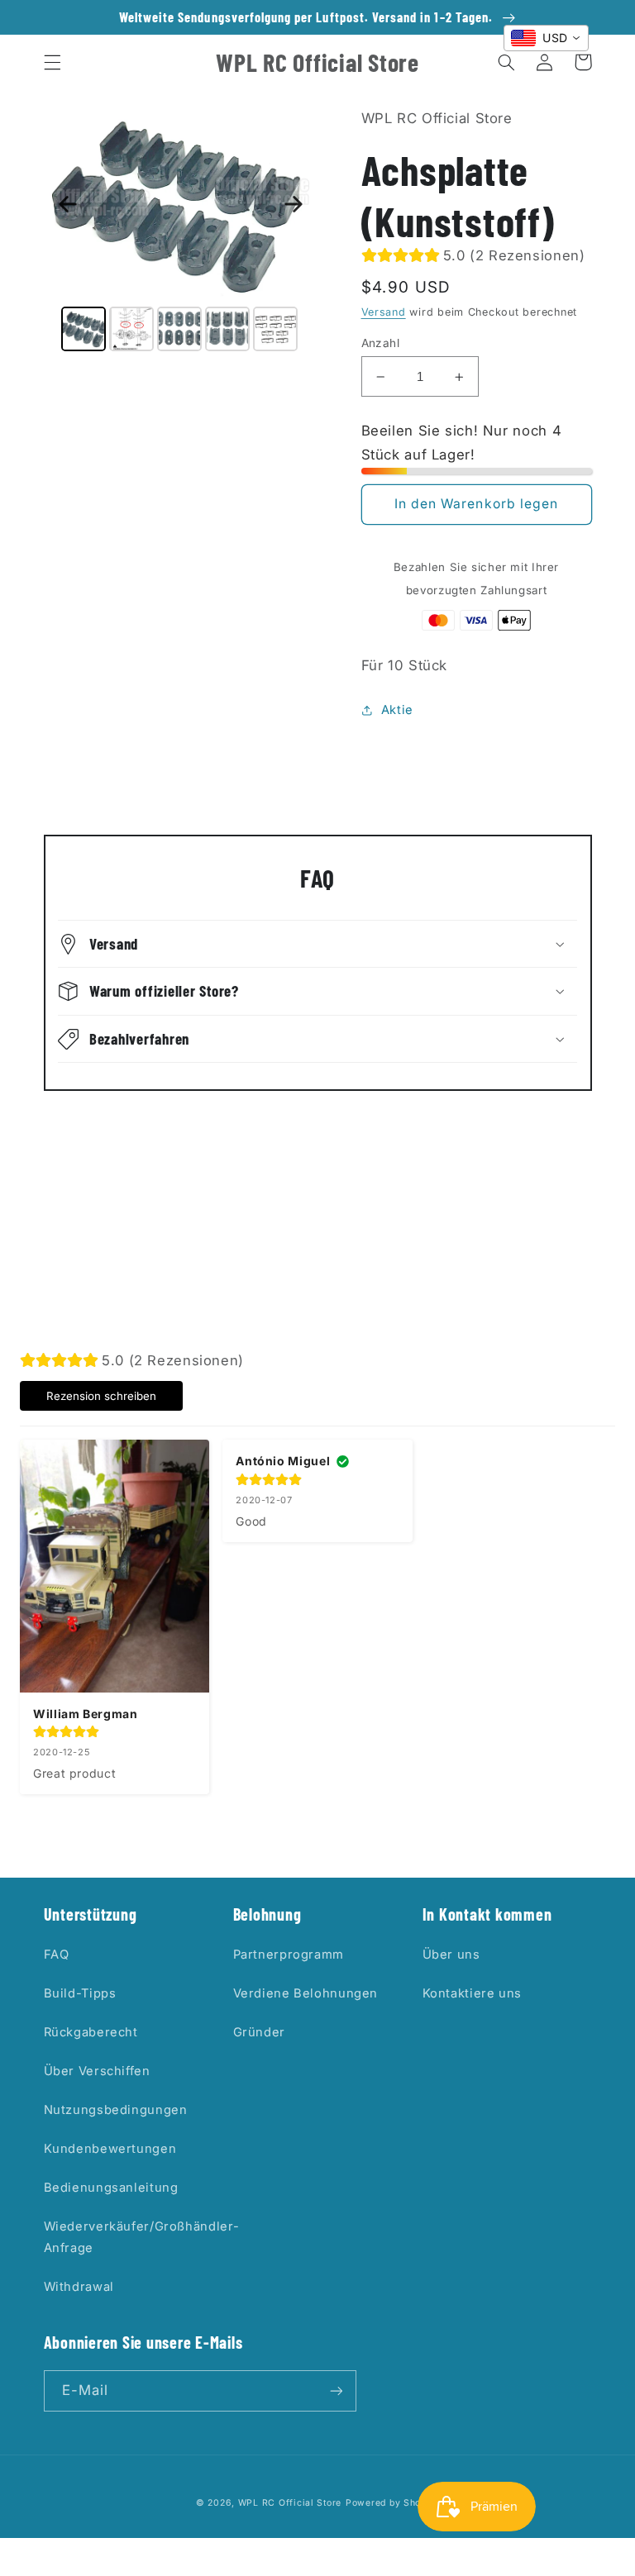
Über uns (451, 1955)
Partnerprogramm (289, 1955)
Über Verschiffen (97, 2071)
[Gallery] (181, 231)
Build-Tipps (80, 1993)
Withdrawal (79, 2287)
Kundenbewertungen (110, 2149)
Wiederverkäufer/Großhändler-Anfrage (142, 2237)
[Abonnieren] (336, 2390)
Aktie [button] (397, 710)
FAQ (57, 1955)
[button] (52, 62)
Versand (384, 312)
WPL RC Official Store (290, 2503)
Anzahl (381, 343)
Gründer (259, 2032)
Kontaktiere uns (472, 1993)
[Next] (294, 204)
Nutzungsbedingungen (116, 2110)
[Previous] (68, 204)
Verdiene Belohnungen (306, 1993)
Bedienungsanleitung (111, 2188)
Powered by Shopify (392, 2503)
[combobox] (546, 38)
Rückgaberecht (91, 2032)
